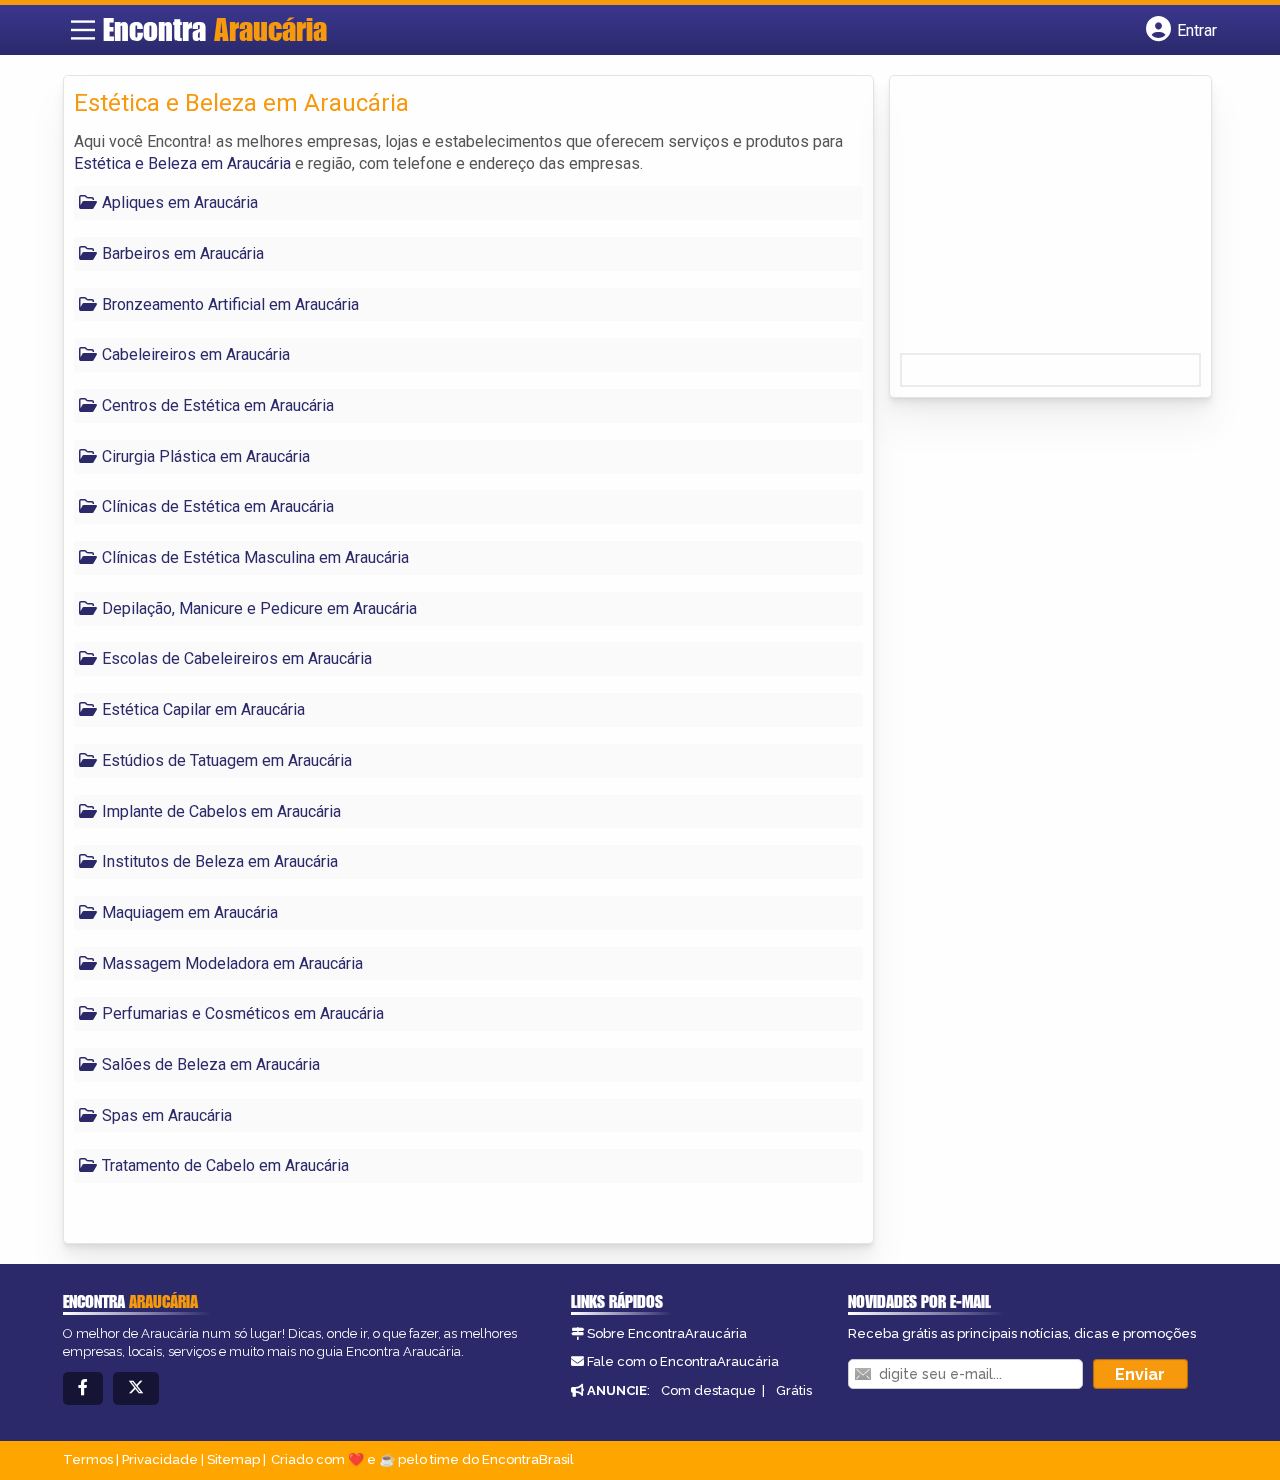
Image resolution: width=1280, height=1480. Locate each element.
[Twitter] (136, 1388)
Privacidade (160, 1459)
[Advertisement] (1050, 221)
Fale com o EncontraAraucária (683, 1361)
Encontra (215, 29)
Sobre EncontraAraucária (667, 1333)
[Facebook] (83, 1388)
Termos (88, 1459)
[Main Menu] (83, 30)
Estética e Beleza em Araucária (182, 163)
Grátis (794, 1390)
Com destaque (708, 1390)
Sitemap (233, 1459)
